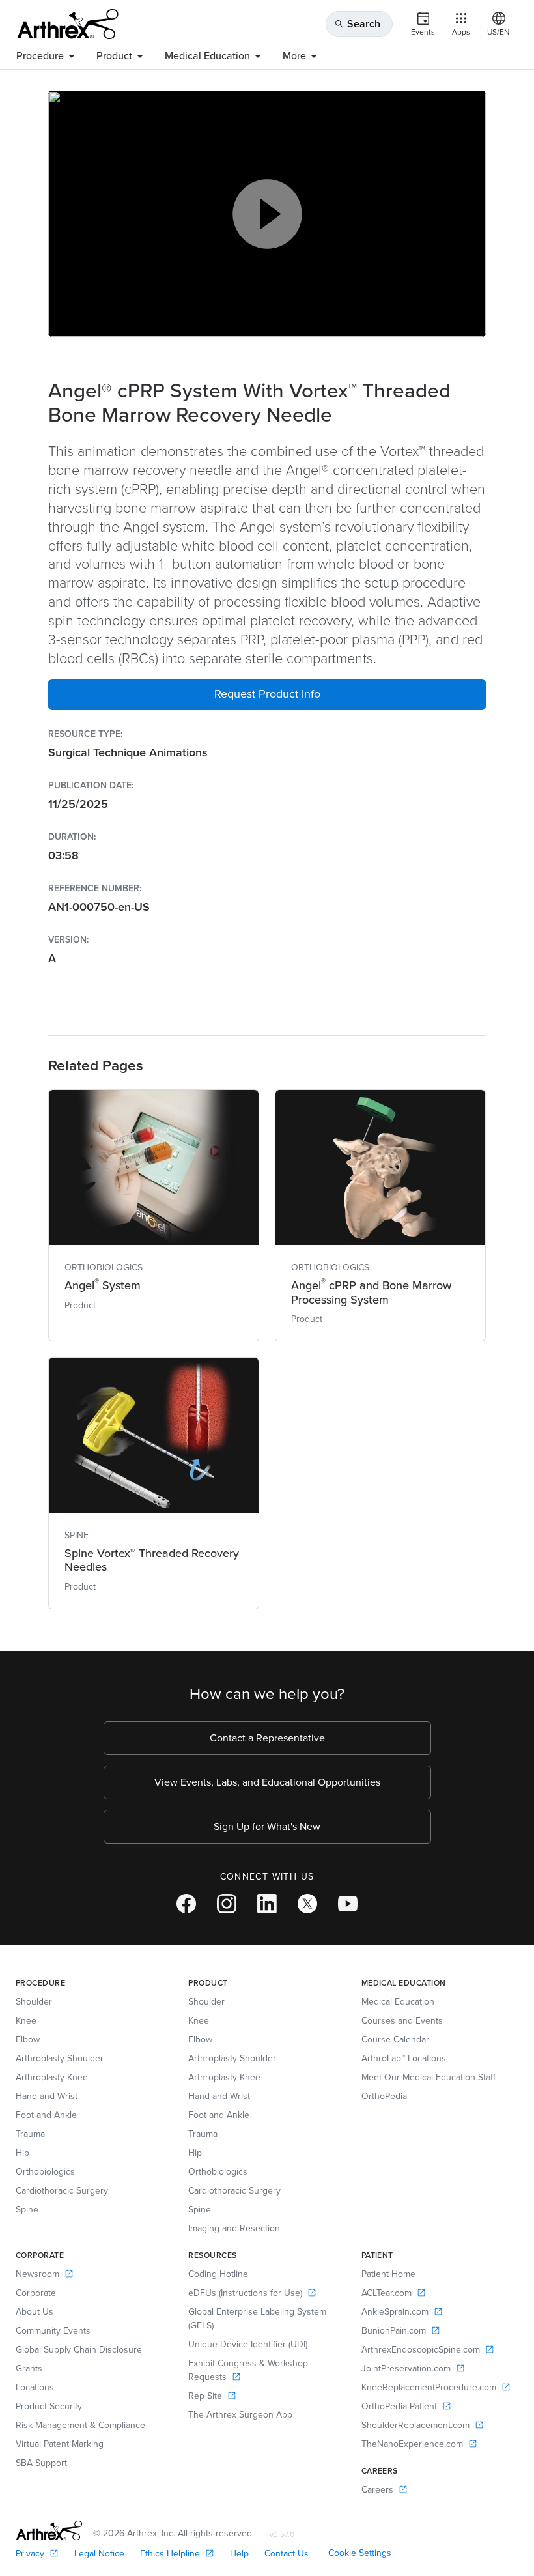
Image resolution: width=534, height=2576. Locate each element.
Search (357, 24)
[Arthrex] (68, 24)
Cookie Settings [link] (360, 2553)
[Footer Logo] (49, 2530)
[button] (267, 694)
